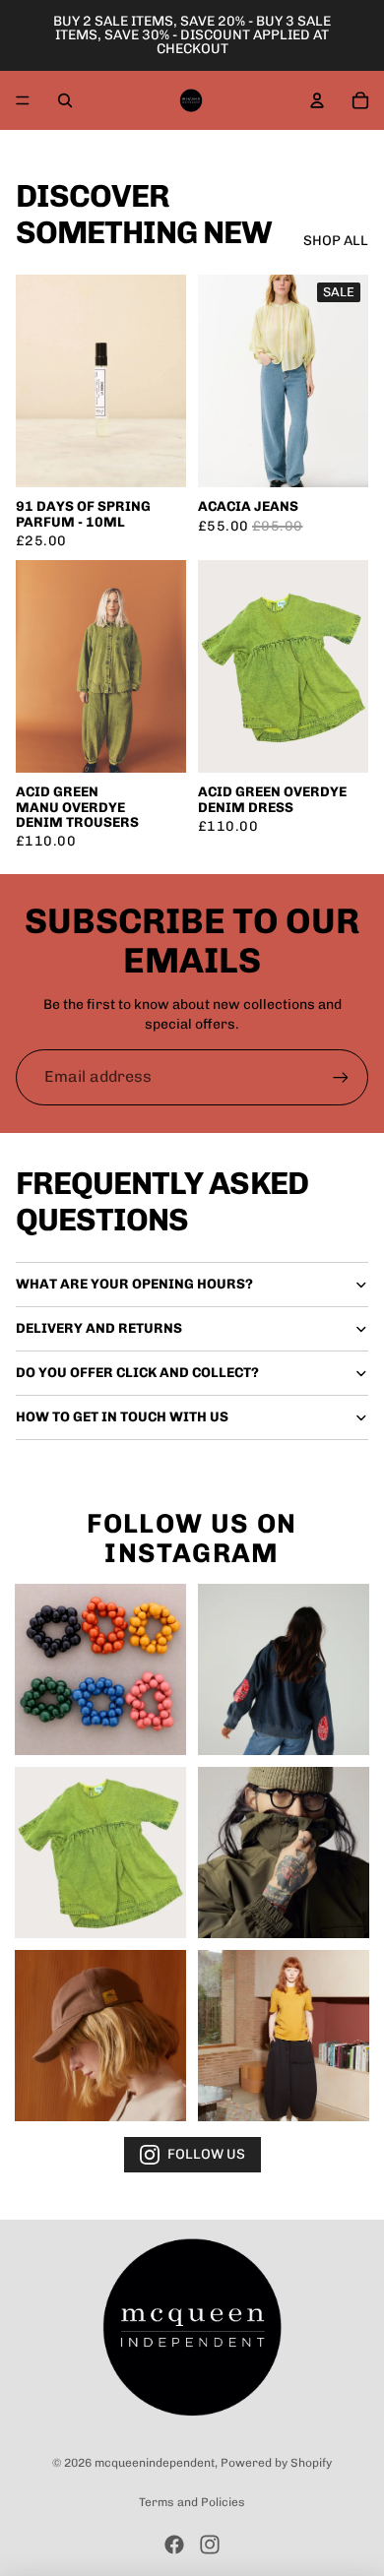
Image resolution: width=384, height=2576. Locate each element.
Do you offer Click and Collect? (137, 1373)
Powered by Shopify (276, 2463)
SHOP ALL (336, 241)
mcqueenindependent (155, 2463)
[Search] (65, 100)
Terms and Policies (192, 2502)
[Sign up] (341, 1077)
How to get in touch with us (122, 1417)
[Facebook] (174, 2545)
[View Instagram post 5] (100, 2036)
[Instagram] (210, 2545)
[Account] (317, 100)
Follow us (206, 2154)
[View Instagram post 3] (100, 1853)
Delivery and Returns (99, 1328)
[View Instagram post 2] (284, 1669)
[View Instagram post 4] (284, 1853)
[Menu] (23, 100)
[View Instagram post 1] (100, 1669)
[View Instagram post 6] (284, 2036)
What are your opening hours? (134, 1284)
